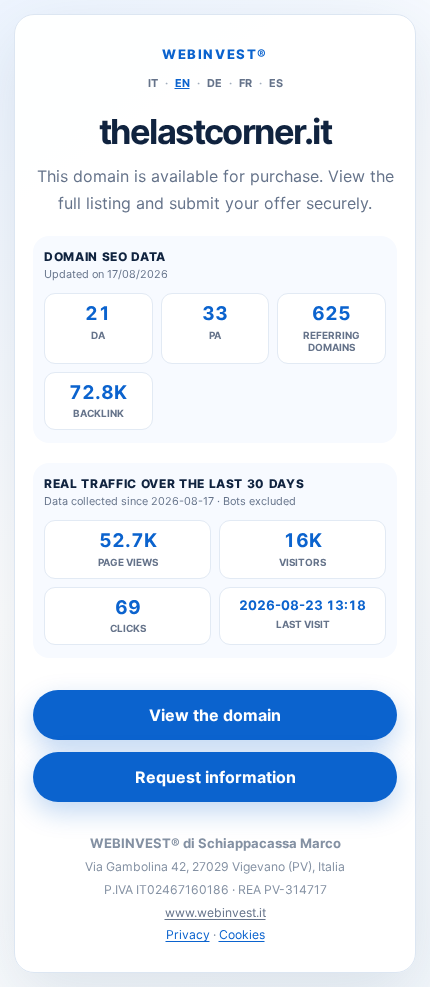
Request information (215, 777)
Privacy (188, 934)
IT (153, 83)
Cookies (242, 934)
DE (214, 83)
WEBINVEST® (215, 54)
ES (276, 83)
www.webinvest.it (215, 912)
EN (182, 83)
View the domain (215, 715)
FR (245, 83)
